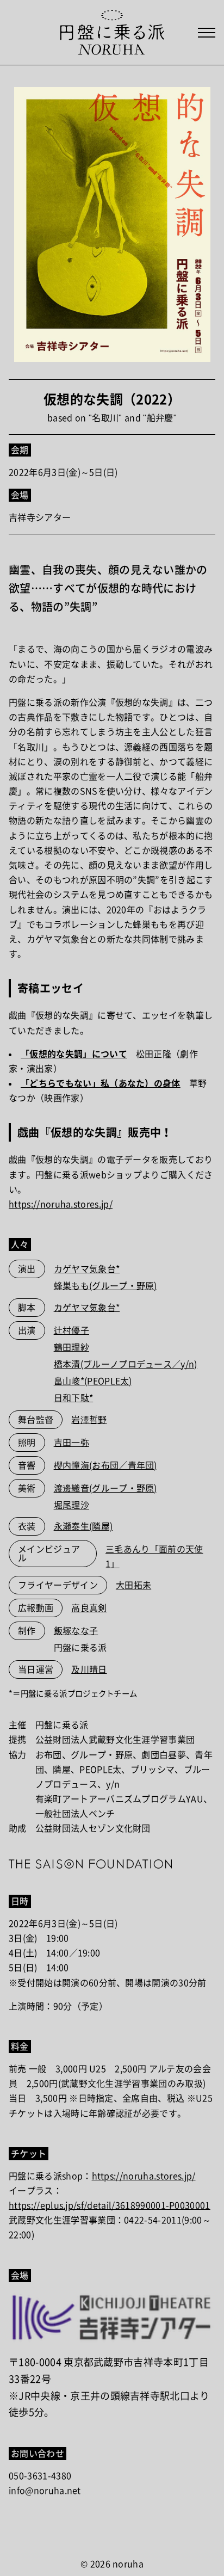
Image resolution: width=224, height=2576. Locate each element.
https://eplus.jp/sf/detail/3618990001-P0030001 (110, 2205)
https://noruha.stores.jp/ (61, 1204)
